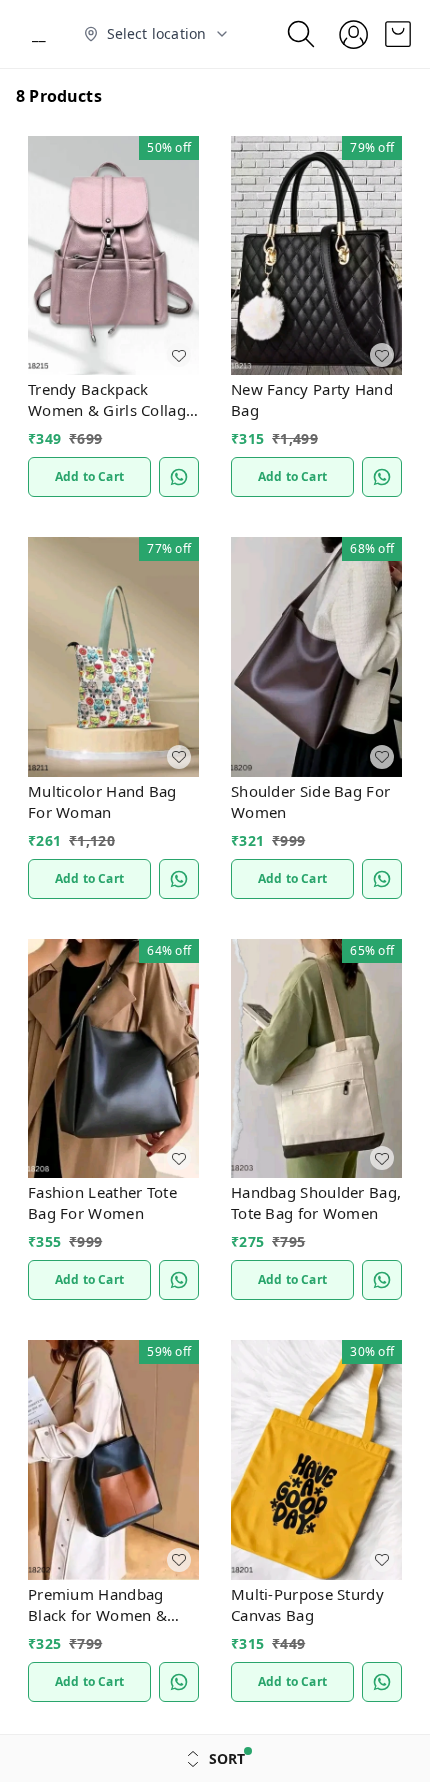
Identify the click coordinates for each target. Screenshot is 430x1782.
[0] (398, 34)
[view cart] (398, 34)
